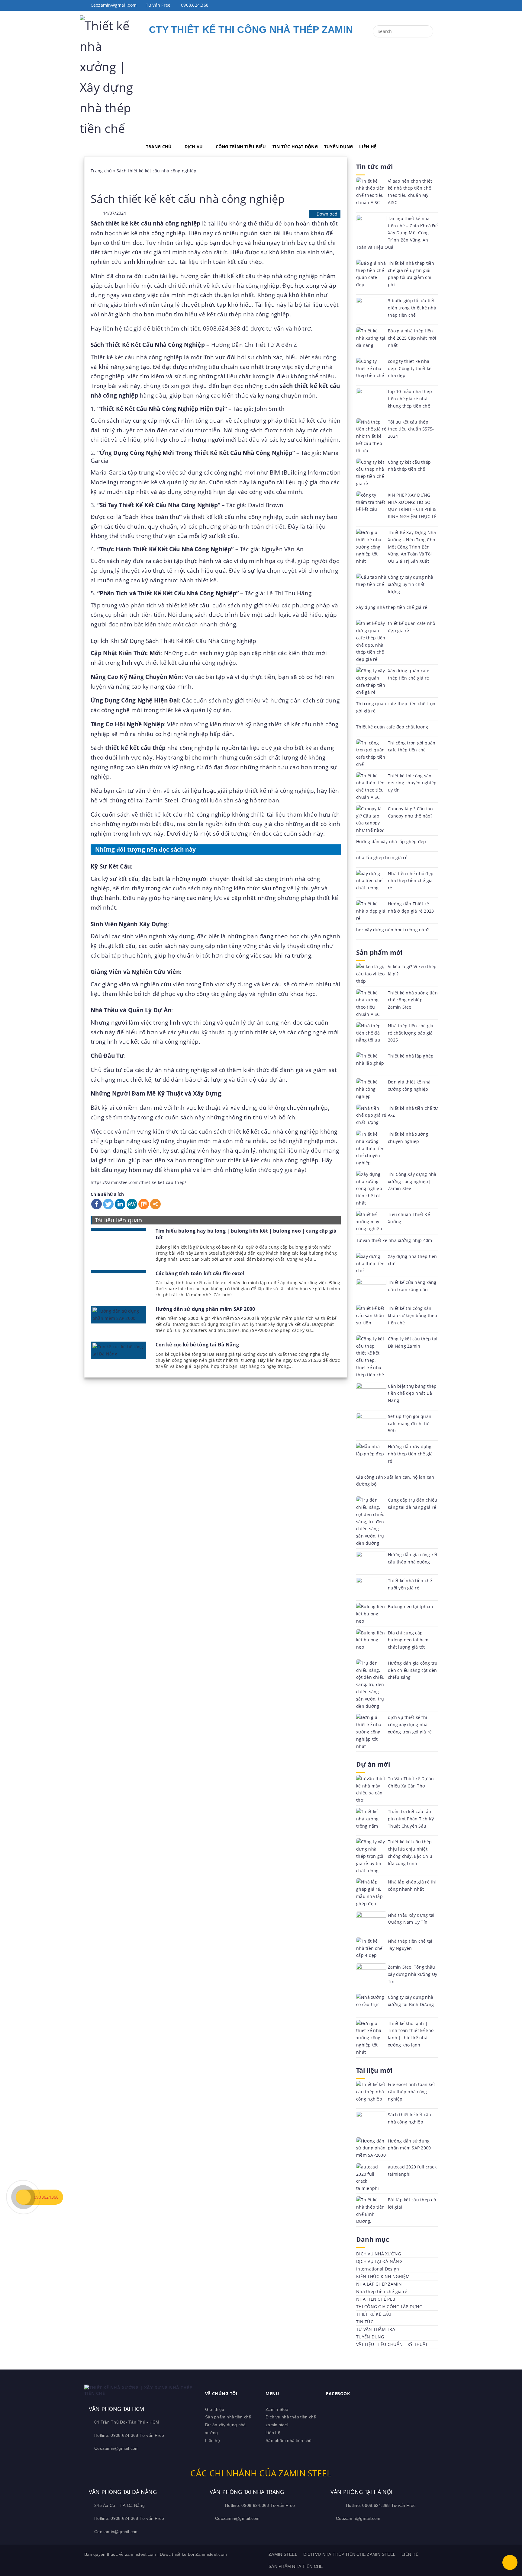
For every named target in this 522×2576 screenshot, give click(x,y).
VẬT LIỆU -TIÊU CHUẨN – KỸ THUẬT (392, 2344)
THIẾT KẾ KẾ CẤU (374, 2314)
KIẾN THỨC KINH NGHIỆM (383, 2276)
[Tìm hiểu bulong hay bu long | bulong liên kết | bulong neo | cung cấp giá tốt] (119, 1229)
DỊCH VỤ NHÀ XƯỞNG (379, 2254)
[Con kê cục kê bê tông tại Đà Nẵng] (119, 1350)
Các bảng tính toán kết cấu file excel (200, 1273)
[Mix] (144, 1204)
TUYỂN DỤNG (339, 147)
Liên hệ (213, 2440)
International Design (378, 2269)
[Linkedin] (120, 1204)
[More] (155, 1204)
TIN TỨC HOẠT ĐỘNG (295, 147)
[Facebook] (97, 1204)
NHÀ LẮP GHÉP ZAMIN (379, 2284)
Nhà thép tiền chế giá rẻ (382, 2291)
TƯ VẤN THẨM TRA (376, 2329)
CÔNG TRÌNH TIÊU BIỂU (241, 147)
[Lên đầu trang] (510, 2562)
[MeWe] (132, 1204)
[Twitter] (108, 1204)
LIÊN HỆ (368, 147)
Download (326, 214)
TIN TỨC (365, 2322)
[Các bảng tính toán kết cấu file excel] (119, 1272)
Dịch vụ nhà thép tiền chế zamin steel (349, 2554)
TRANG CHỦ (159, 147)
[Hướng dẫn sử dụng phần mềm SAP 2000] (119, 1315)
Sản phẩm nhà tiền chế (228, 2417)
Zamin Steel (277, 2409)
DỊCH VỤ (194, 147)
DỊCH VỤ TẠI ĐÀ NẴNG (379, 2261)
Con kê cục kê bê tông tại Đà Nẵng (197, 1345)
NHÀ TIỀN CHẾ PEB (376, 2299)
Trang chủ (101, 171)
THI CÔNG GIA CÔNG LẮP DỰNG (389, 2307)
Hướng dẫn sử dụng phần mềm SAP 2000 (205, 1309)
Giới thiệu (215, 2409)
